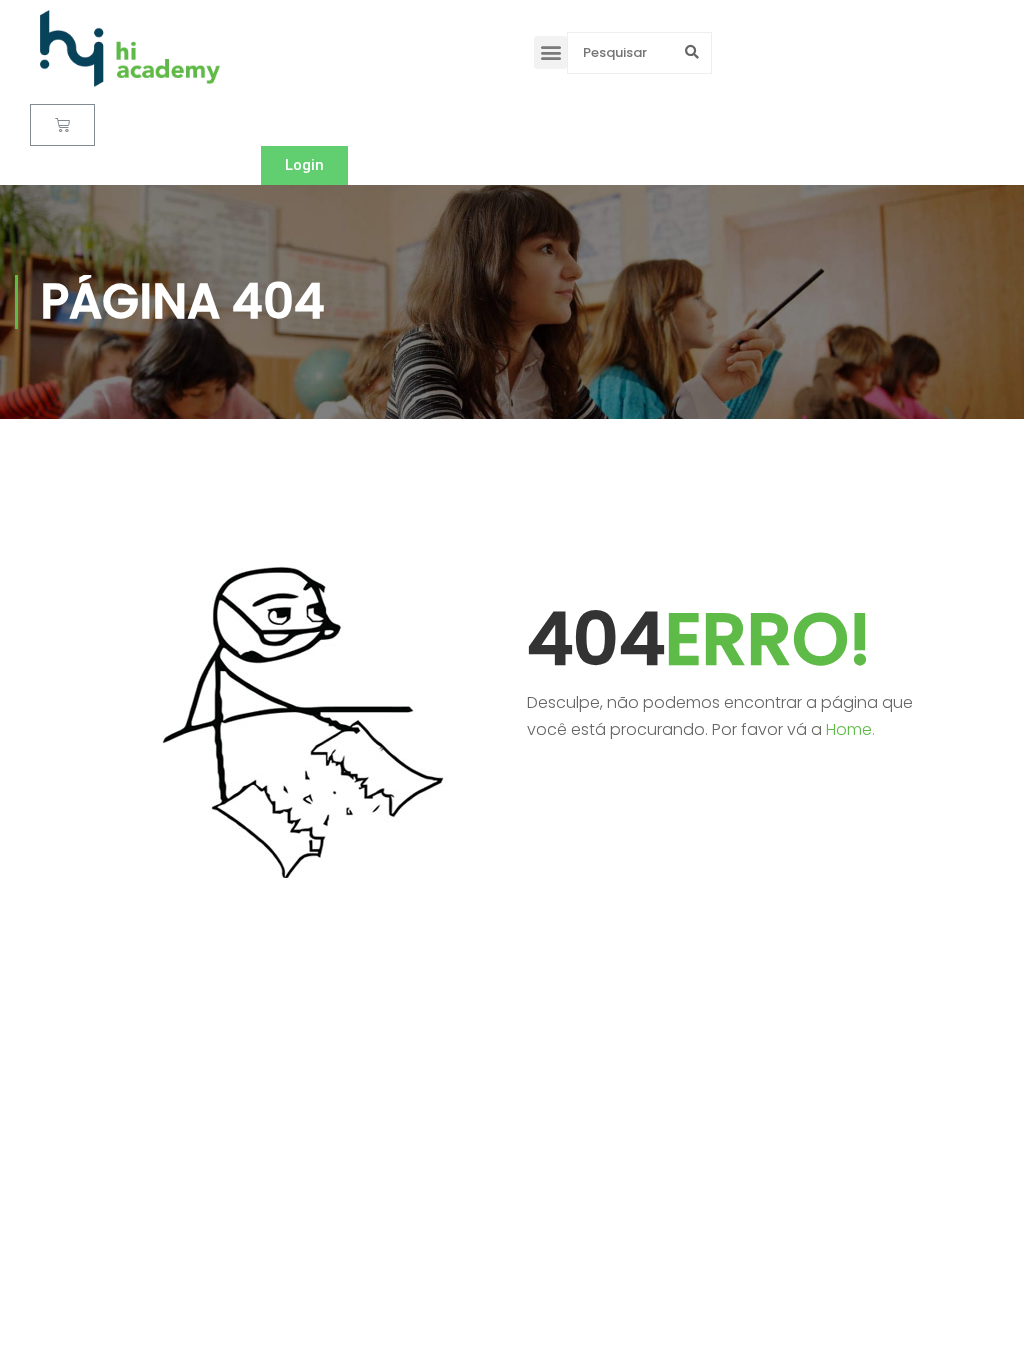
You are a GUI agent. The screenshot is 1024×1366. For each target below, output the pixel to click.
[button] (550, 52)
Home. (850, 729)
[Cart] (62, 125)
